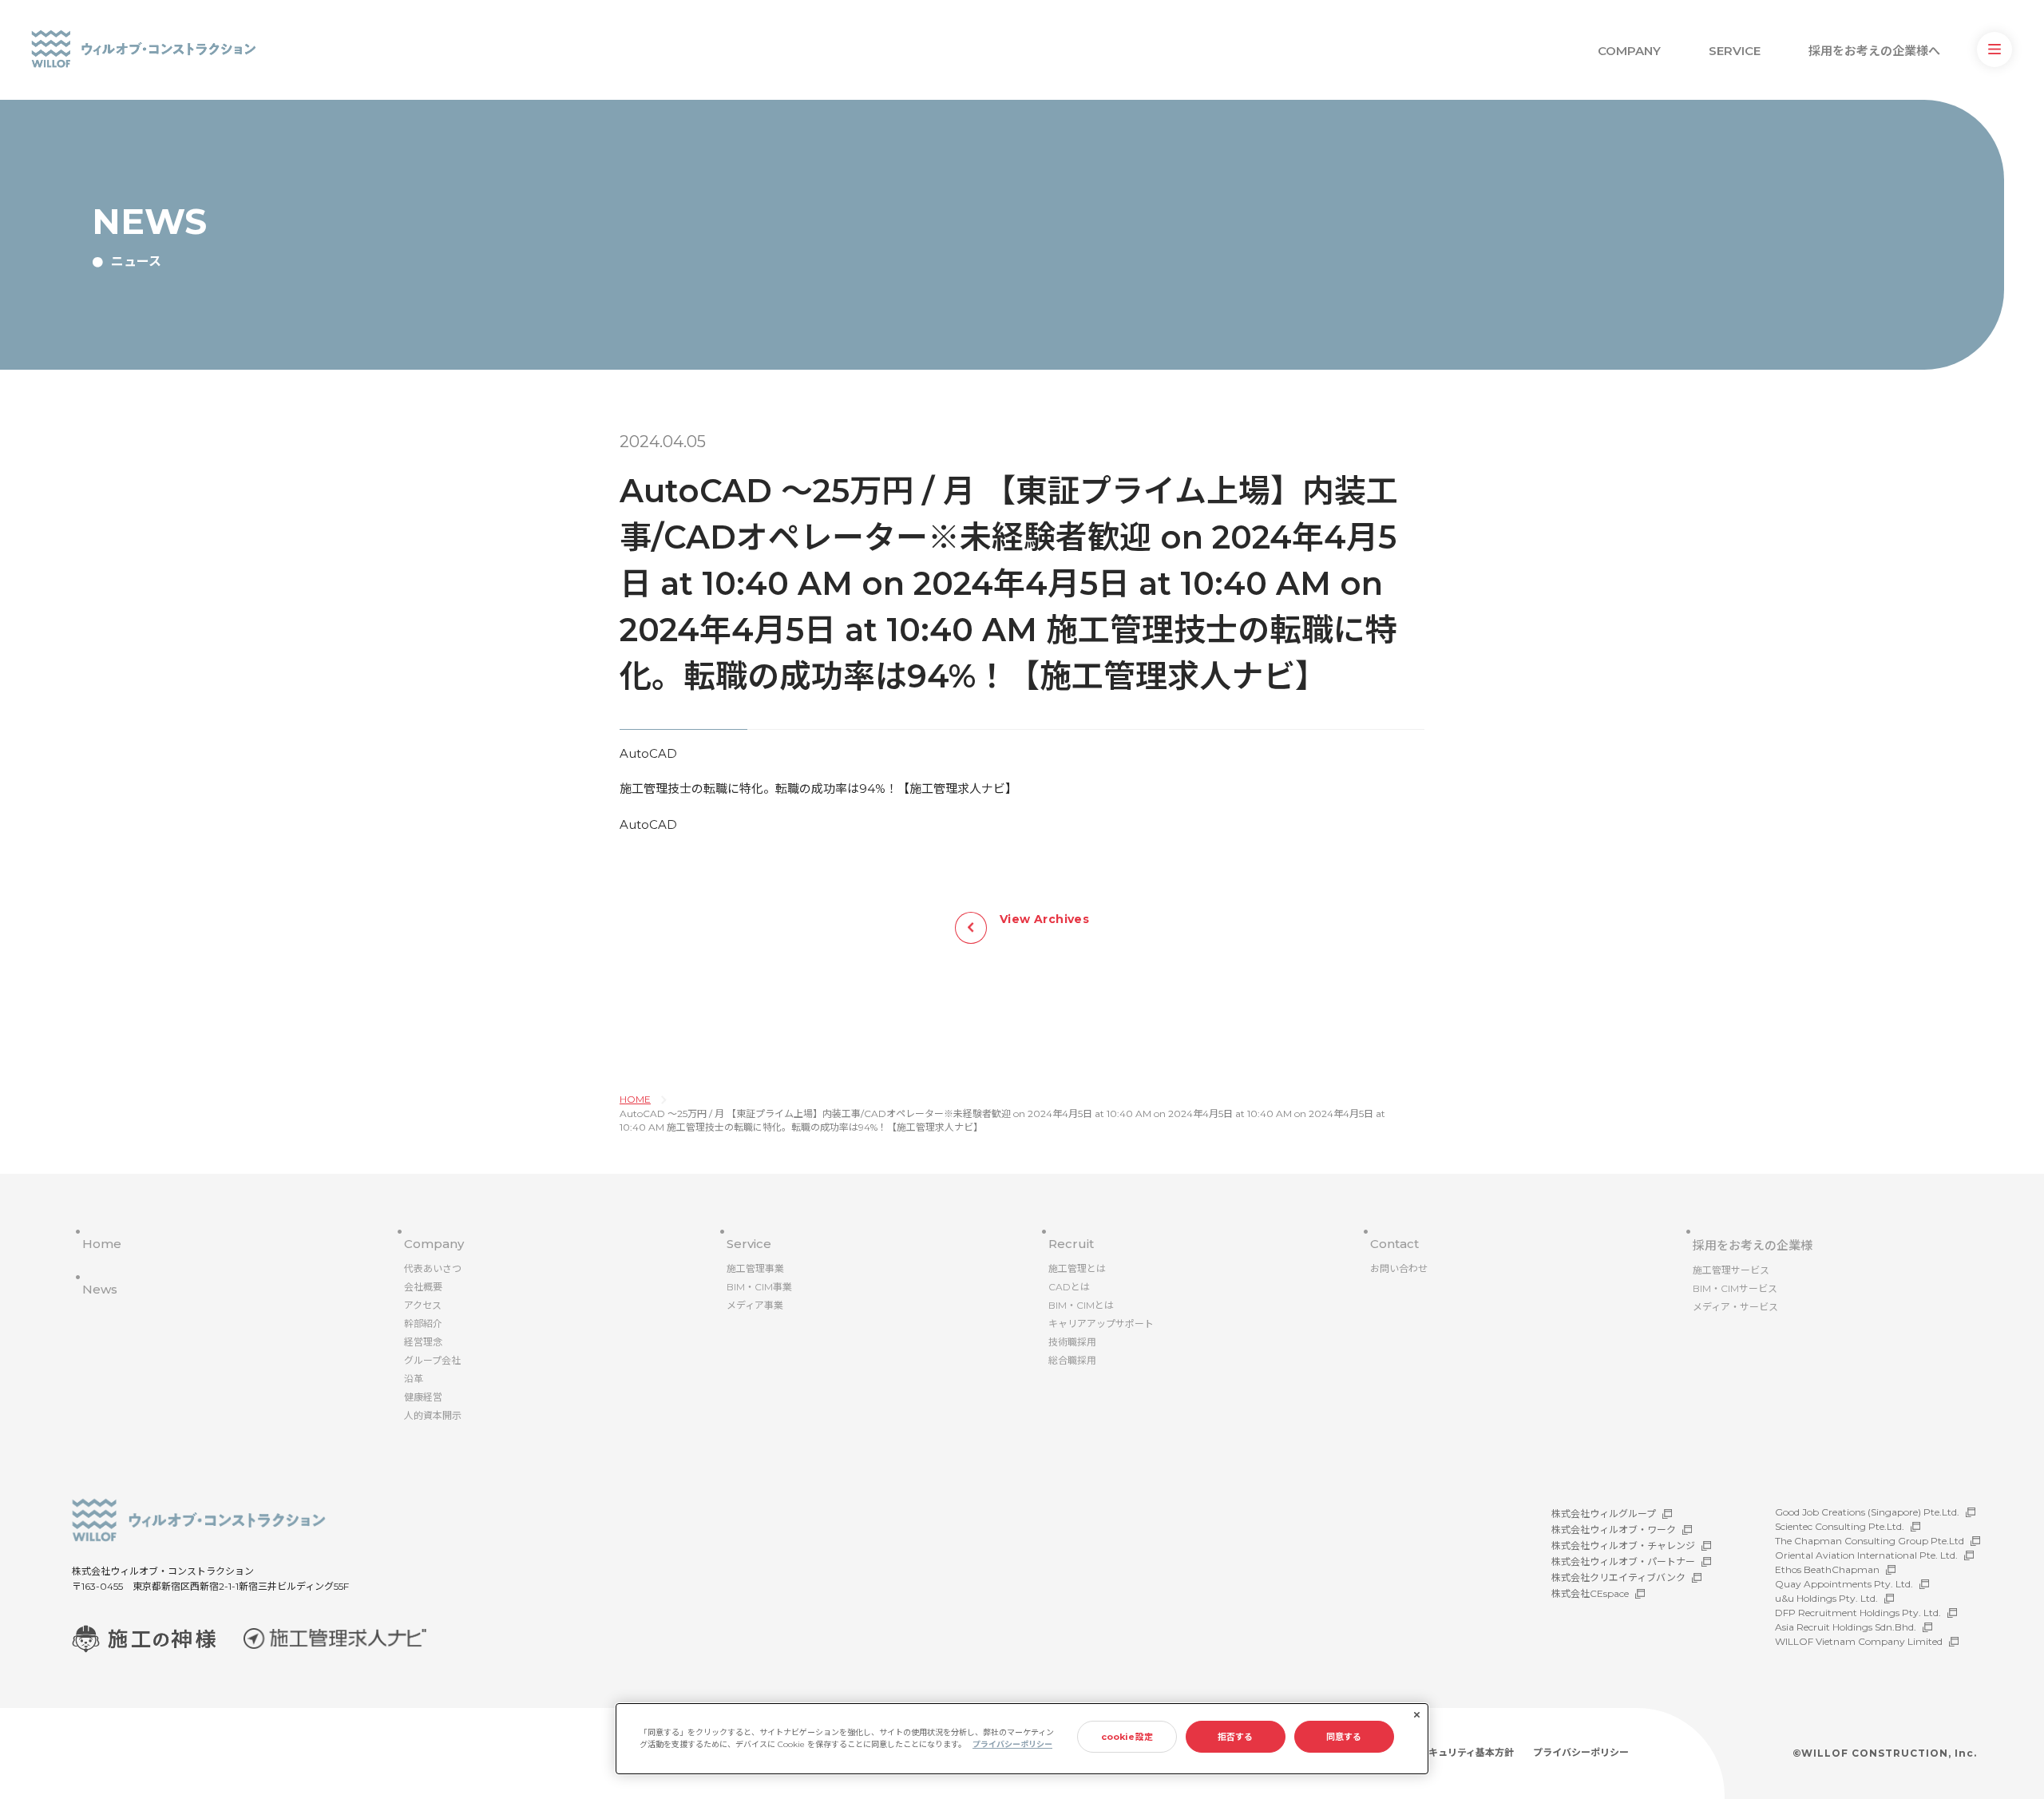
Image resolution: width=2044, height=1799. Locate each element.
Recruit (1071, 1244)
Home (102, 1244)
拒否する (1235, 1737)
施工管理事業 (755, 1268)
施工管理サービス (1731, 1270)
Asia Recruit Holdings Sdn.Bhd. (1846, 1627)
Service (749, 1244)
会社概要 (423, 1287)
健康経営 (423, 1397)
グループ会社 (432, 1360)
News (100, 1289)
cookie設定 (1127, 1737)
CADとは (1069, 1287)
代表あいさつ (433, 1268)
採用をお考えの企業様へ (1874, 51)
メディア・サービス (1735, 1307)
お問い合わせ (1399, 1268)
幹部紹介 (423, 1323)
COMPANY (1629, 51)
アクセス (423, 1305)
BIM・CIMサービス (1735, 1288)
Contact (1394, 1244)
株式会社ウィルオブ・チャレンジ (1623, 1545)
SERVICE (1735, 51)
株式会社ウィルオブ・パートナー (1623, 1561)
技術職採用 (1072, 1342)
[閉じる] (1416, 1715)
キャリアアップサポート (1101, 1323)
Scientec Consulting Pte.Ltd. (1840, 1526)
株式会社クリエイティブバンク (1618, 1577)
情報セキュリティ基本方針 (1457, 1752)
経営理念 (423, 1342)
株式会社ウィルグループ (1604, 1514)
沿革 (414, 1379)
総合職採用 (1072, 1360)
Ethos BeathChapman (1827, 1569)
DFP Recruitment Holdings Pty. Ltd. (1858, 1613)
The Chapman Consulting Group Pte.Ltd (1870, 1541)
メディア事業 (755, 1305)
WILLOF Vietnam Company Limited (1859, 1641)
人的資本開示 (433, 1415)
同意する (1344, 1737)
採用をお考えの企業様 (1753, 1245)
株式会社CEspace (1590, 1593)
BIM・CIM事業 (759, 1287)
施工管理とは (1077, 1268)
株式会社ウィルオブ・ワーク (1614, 1530)
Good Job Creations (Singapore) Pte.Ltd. (1867, 1512)
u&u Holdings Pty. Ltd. (1826, 1598)
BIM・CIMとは (1081, 1305)
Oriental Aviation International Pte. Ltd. (1866, 1555)
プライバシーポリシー (1581, 1752)
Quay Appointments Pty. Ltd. (1844, 1584)
